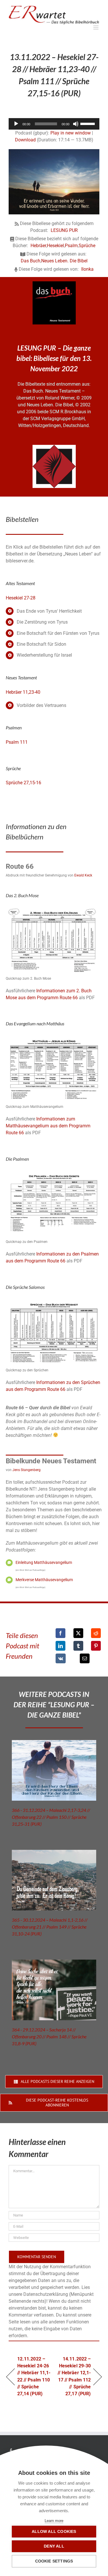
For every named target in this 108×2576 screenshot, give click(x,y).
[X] (78, 1633)
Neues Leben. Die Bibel (64, 261)
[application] (54, 124)
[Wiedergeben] (16, 124)
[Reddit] (96, 1633)
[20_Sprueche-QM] (54, 1301)
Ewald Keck (83, 875)
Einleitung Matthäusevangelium (44, 1562)
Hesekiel (55, 246)
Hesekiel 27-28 (21, 598)
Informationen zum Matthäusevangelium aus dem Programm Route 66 (48, 1126)
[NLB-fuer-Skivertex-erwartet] (54, 447)
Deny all (54, 2546)
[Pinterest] (96, 1646)
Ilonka (87, 269)
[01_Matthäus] (54, 1037)
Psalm (71, 246)
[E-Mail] (85, 1658)
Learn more (54, 2521)
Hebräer (38, 246)
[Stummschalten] (76, 124)
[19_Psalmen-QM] (54, 1172)
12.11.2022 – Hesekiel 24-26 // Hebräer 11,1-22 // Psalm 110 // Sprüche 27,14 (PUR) (34, 2376)
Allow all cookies (54, 2532)
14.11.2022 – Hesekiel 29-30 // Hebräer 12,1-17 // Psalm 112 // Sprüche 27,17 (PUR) (74, 2376)
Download (25, 140)
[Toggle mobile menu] (96, 27)
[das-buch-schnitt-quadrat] (54, 283)
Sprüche (87, 246)
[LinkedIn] (60, 1646)
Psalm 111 (17, 742)
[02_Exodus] (54, 909)
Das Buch (31, 261)
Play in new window (71, 133)
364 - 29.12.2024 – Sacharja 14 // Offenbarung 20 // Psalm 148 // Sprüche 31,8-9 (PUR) (49, 2036)
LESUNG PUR (64, 230)
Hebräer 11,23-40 (23, 692)
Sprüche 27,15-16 (23, 783)
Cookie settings (54, 2561)
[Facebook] (60, 1633)
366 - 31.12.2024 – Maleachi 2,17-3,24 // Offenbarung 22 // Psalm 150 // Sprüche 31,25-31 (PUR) (51, 1817)
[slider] (88, 123)
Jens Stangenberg (26, 1470)
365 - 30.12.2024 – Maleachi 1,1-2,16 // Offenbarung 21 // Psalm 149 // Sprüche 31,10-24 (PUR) (50, 1927)
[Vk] (61, 1658)
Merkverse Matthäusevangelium (44, 1580)
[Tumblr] (78, 1646)
